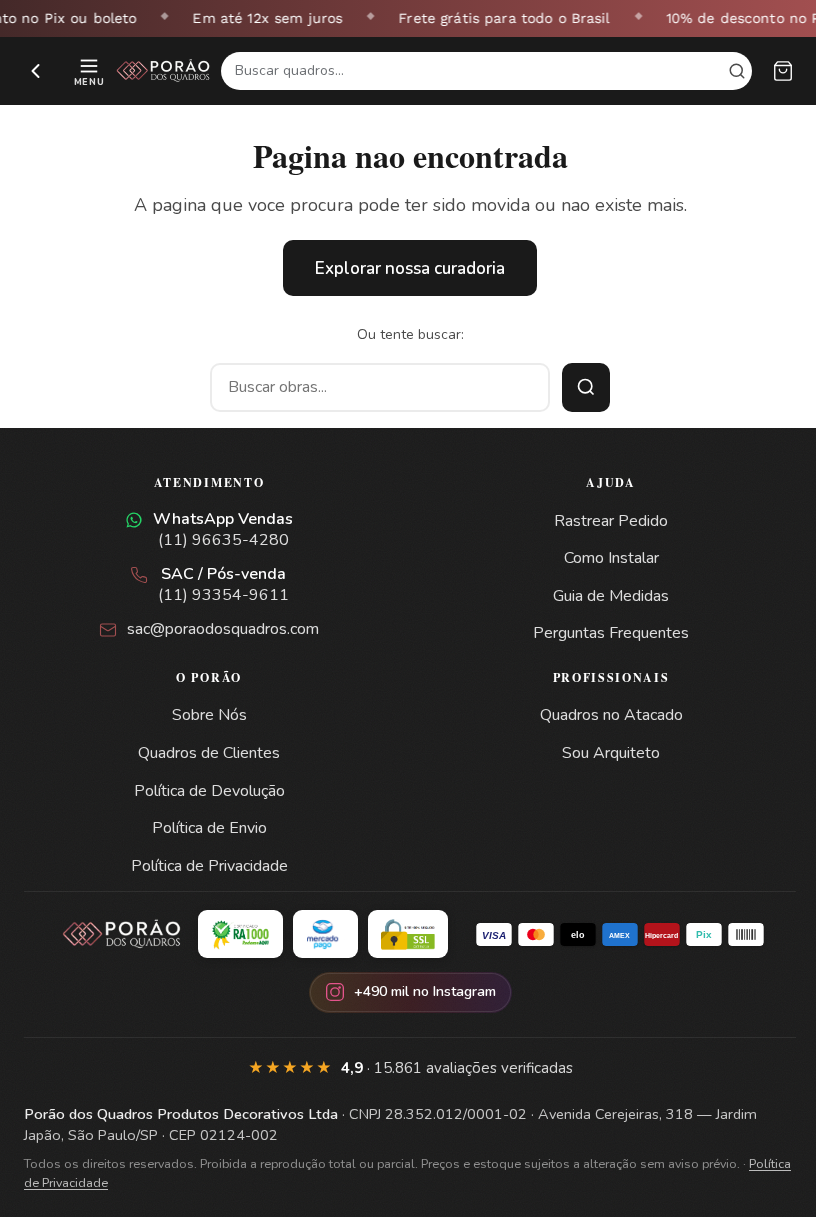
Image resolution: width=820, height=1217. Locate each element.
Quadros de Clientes (209, 753)
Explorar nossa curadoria (410, 268)
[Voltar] (36, 71)
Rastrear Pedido (611, 521)
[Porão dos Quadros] (163, 71)
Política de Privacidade (209, 866)
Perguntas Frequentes (611, 633)
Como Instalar (611, 558)
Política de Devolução (209, 791)
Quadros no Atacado (611, 715)
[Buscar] (586, 388)
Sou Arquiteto (611, 753)
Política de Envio (209, 828)
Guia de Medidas (611, 596)
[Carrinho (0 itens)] (783, 71)
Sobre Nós (209, 715)
